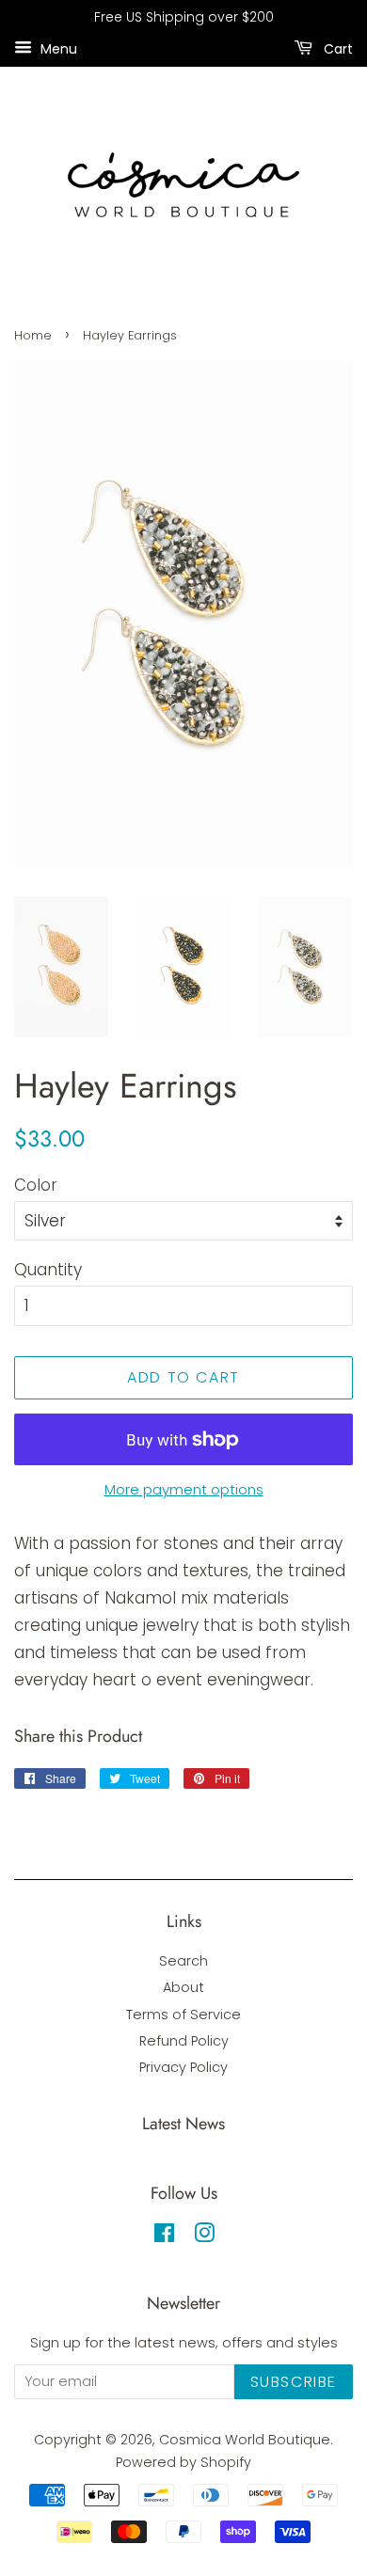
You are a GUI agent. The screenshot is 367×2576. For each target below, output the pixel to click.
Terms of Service (183, 2015)
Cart (336, 48)
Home (33, 335)
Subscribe (294, 2382)
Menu (57, 48)
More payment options (184, 1489)
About (183, 1987)
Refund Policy (184, 2041)
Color (36, 1185)
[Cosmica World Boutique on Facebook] (164, 2236)
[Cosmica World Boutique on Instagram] (204, 2236)
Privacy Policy (183, 2067)
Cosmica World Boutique (245, 2440)
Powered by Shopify (183, 2462)
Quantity (48, 1270)
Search (183, 1961)
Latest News (183, 2124)
